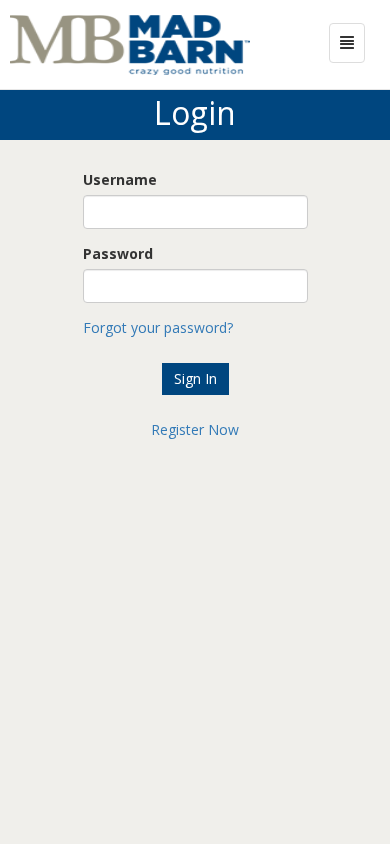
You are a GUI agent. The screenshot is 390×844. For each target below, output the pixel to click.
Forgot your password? (158, 327)
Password (118, 253)
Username (120, 179)
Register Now (195, 429)
